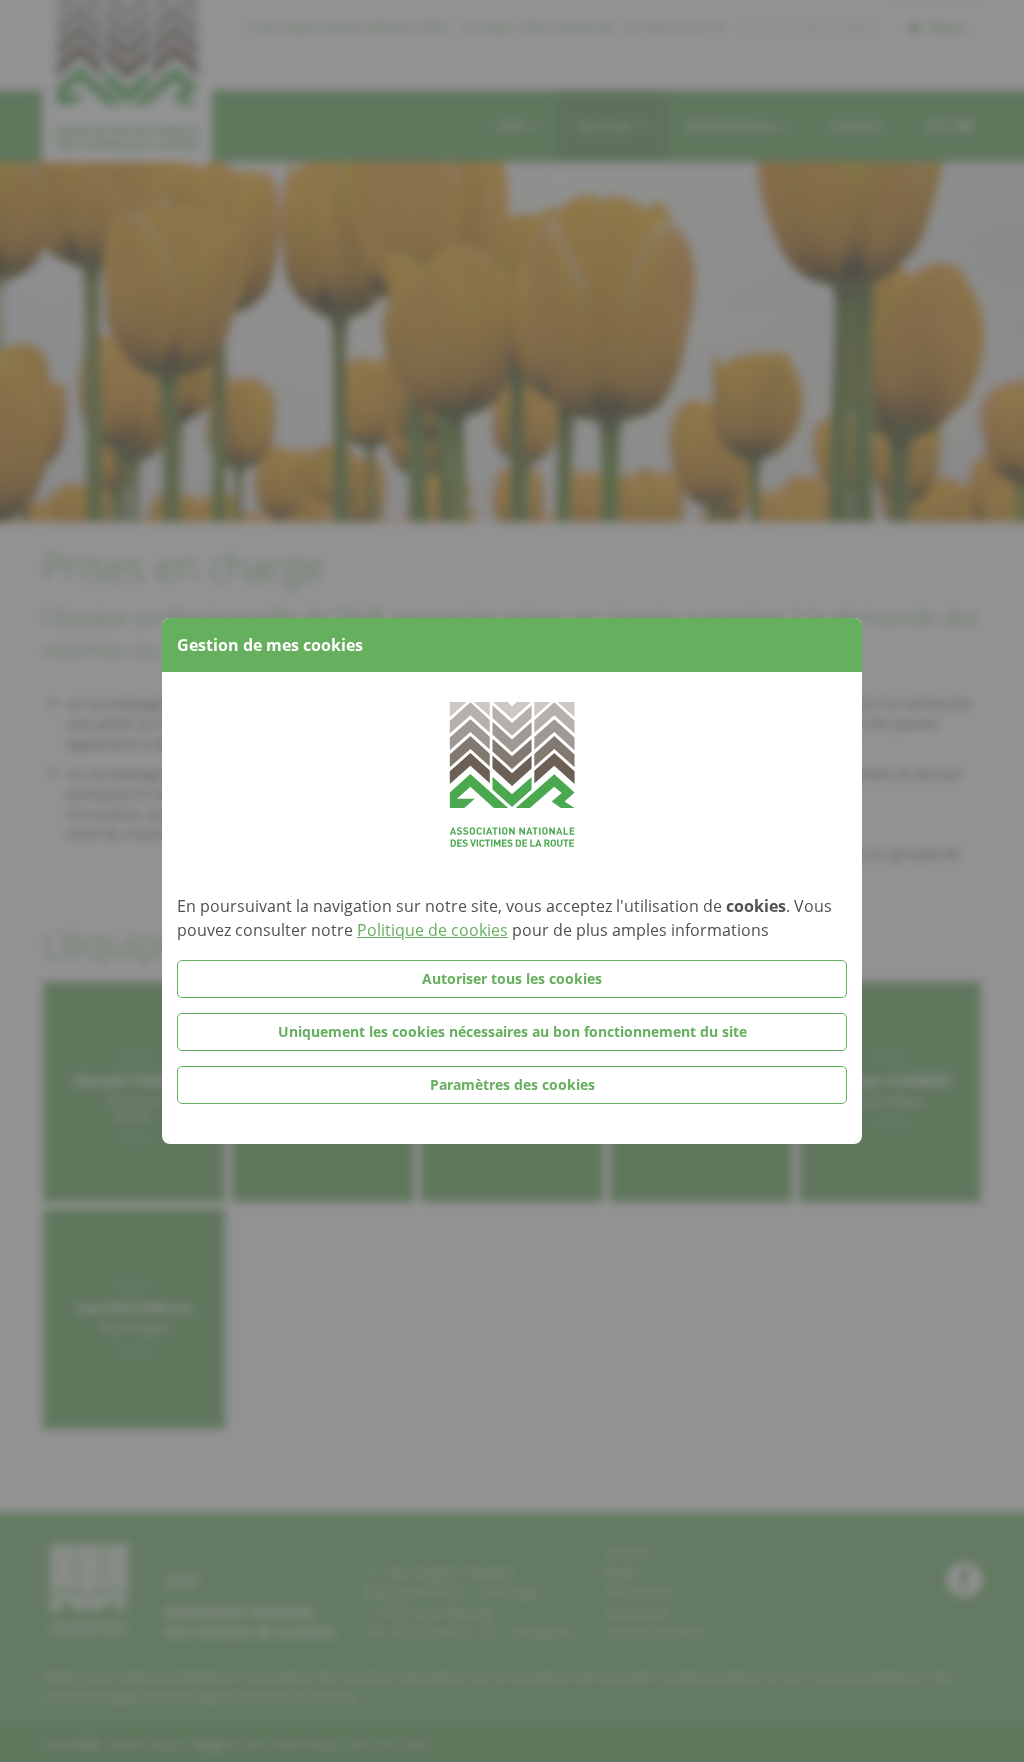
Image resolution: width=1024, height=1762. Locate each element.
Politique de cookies (432, 930)
